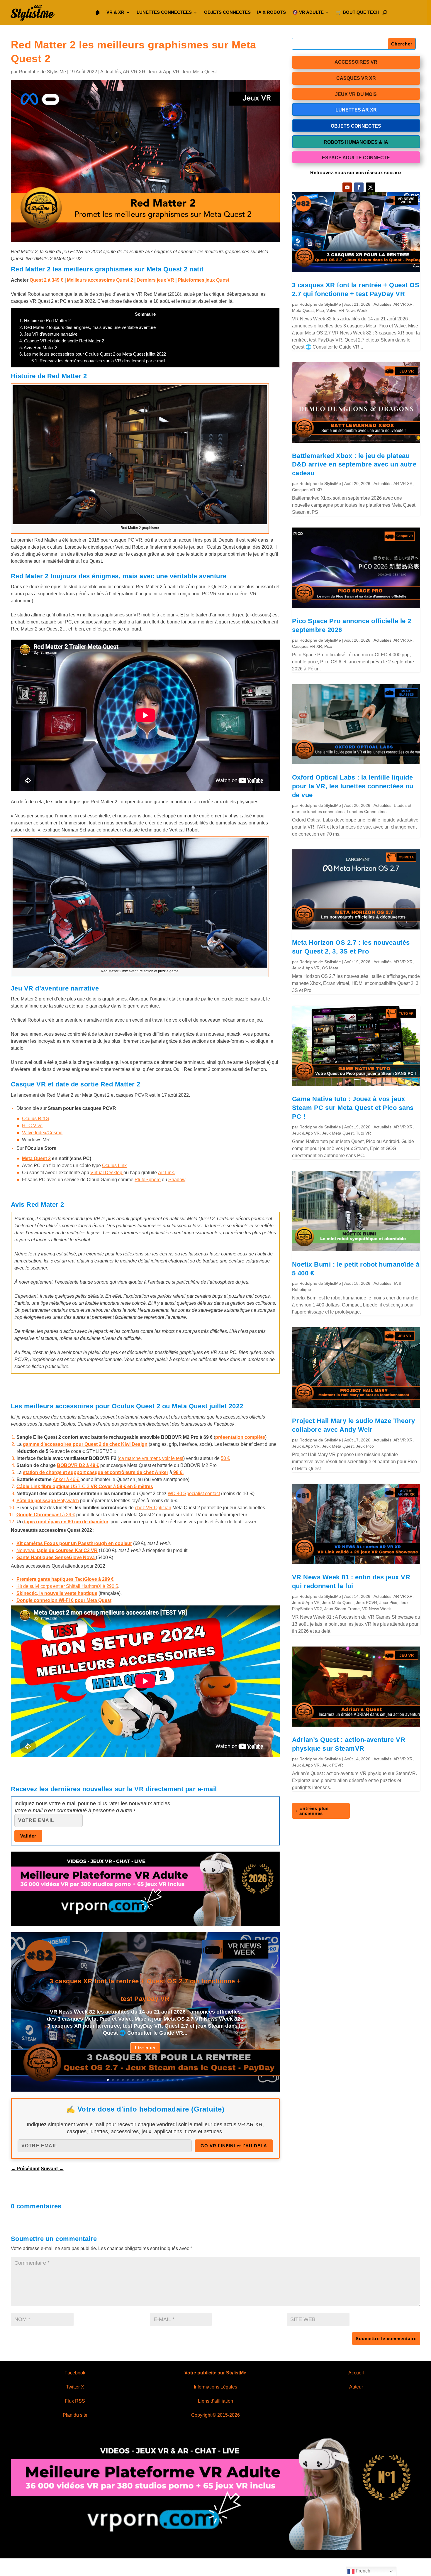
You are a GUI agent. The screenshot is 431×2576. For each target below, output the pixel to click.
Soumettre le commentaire (386, 2338)
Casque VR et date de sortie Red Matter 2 (62, 341)
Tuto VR (363, 1133)
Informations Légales (215, 2387)
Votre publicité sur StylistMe (215, 2373)
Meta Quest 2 (36, 1158)
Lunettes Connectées (367, 812)
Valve (331, 310)
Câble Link (29, 1486)
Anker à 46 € (67, 1479)
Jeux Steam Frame (342, 1609)
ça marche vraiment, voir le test (151, 1458)
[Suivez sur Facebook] (359, 187)
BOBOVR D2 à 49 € (78, 1465)
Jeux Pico (365, 1446)
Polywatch (48, 1501)
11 (158, 2080)
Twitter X (75, 2387)
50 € (225, 1458)
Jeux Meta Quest (199, 72)
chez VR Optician (153, 1508)
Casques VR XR (307, 490)
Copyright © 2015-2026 (215, 2415)
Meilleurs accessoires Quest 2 (100, 280)
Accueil (356, 2373)
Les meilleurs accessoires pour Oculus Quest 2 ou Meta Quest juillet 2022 (93, 354)
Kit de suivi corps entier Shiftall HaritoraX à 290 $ (67, 1586)
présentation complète (240, 1437)
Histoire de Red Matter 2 (45, 321)
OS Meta (330, 968)
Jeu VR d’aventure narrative (48, 334)
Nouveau (57, 1550)
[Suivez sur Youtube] (347, 187)
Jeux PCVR (366, 1603)
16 (183, 2080)
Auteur (356, 2387)
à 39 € (46, 1515)
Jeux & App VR (164, 72)
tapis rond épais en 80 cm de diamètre (66, 1522)
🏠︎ (97, 12)
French (362, 2571)
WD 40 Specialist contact (194, 1494)
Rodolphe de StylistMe (42, 72)
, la (57, 1593)
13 (168, 2080)
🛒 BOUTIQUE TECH (358, 12)
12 (163, 2080)
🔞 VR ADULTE (308, 12)
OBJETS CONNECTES (227, 12)
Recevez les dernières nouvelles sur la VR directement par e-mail (98, 361)
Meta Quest (303, 310)
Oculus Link (114, 1166)
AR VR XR (134, 72)
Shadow (177, 1180)
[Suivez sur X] (371, 187)
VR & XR (115, 12)
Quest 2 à (46, 280)
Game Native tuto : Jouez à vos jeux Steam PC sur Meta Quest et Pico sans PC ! (353, 1108)
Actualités (111, 72)
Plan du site (75, 2415)
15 (178, 2080)
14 (173, 2080)
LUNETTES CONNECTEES (164, 12)
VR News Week (353, 310)
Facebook (75, 2373)
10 (153, 2080)
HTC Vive (32, 1126)
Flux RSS (75, 2401)
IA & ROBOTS (272, 12)
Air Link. (167, 1173)
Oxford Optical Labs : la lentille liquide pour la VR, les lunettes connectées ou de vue (353, 786)
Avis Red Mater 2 (38, 348)
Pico (320, 310)
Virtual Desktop (107, 1173)
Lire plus (145, 2048)
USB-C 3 (97, 1486)
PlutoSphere (148, 1180)
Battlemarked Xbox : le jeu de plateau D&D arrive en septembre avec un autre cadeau (354, 465)
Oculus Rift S (36, 1119)
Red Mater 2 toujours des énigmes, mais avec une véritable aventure (88, 327)
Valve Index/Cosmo (42, 1133)
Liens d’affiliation (215, 2401)
